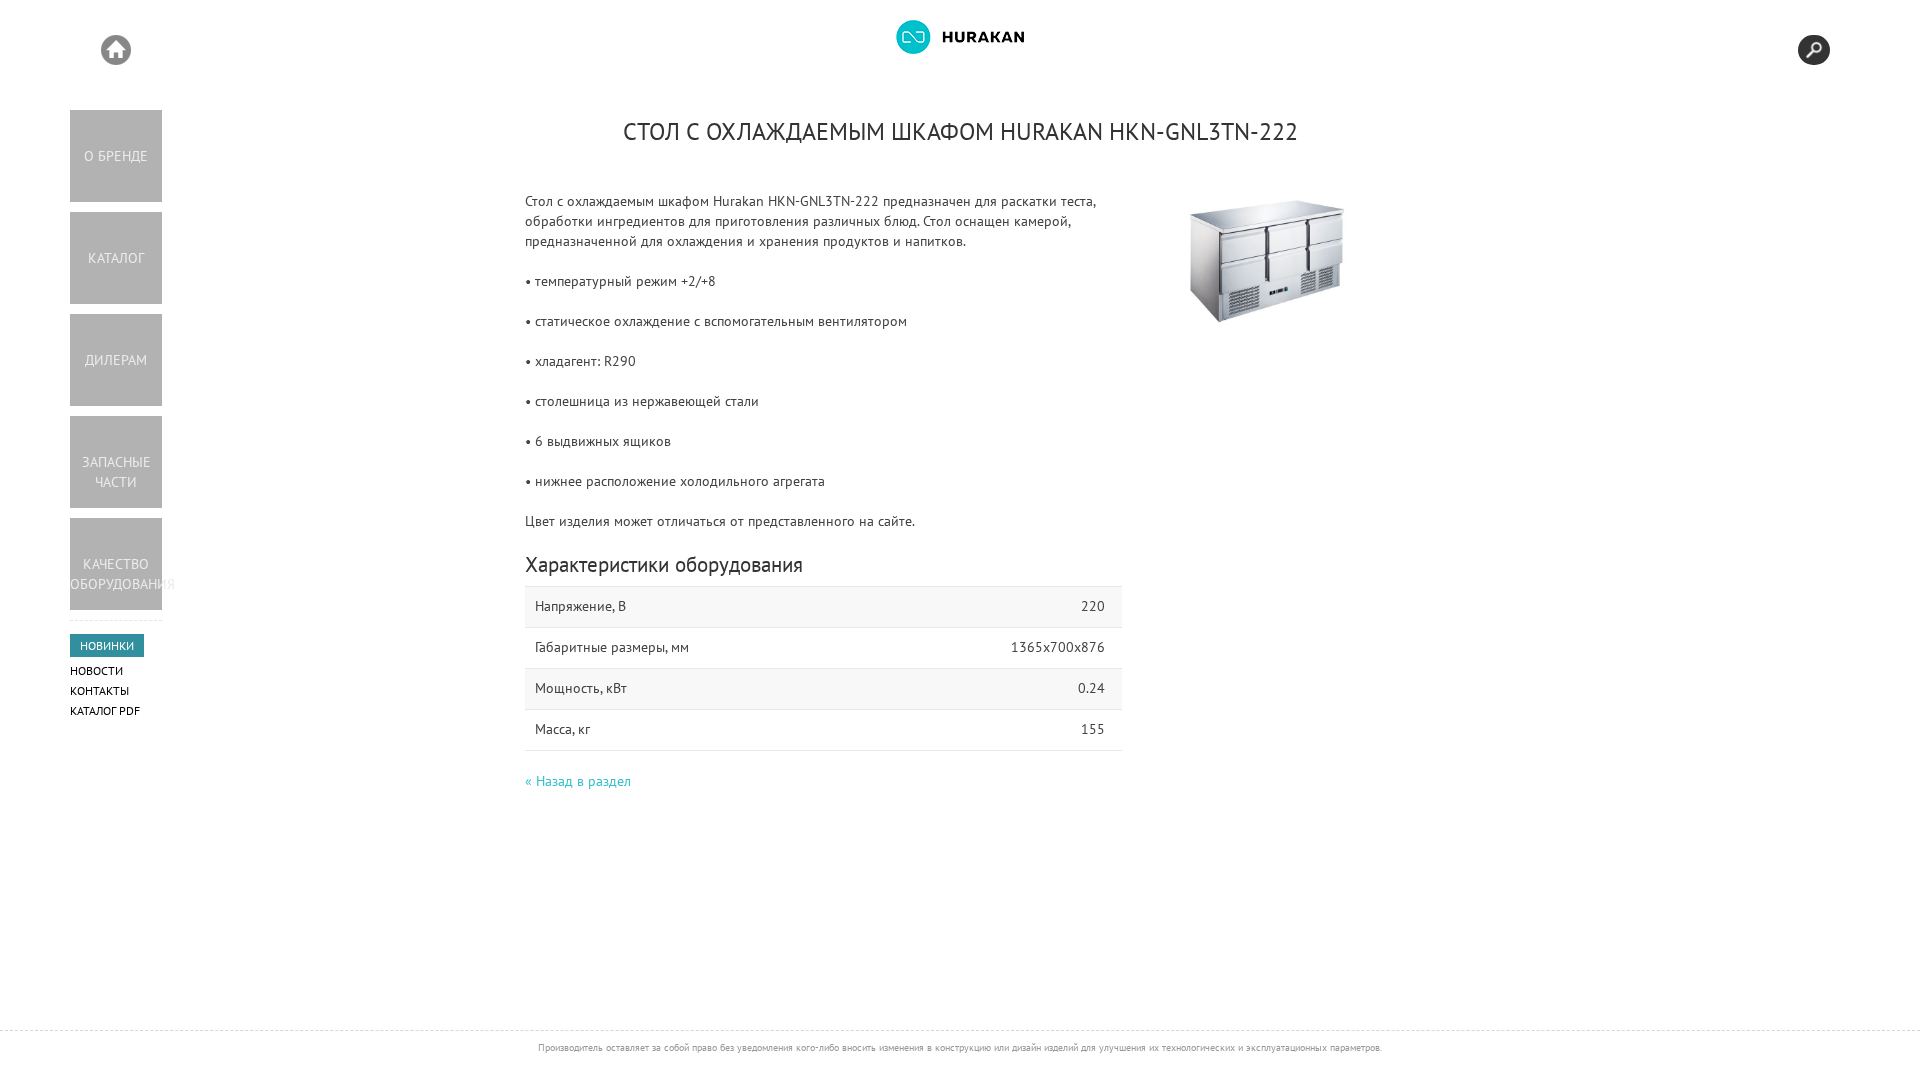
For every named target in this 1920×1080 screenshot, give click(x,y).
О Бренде (116, 156)
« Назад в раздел (578, 781)
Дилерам (116, 360)
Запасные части (116, 472)
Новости (96, 670)
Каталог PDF (105, 710)
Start (116, 50)
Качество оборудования (116, 574)
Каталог (116, 258)
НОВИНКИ (107, 645)
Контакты (99, 690)
